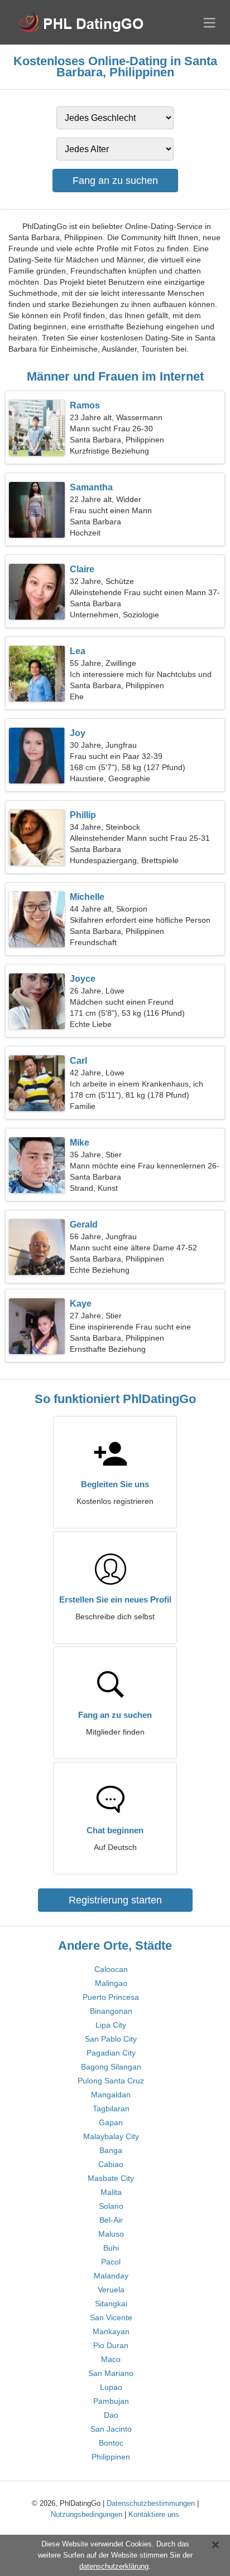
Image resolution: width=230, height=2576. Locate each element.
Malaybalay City (111, 2136)
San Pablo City (111, 2039)
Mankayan (111, 2331)
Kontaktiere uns (154, 2514)
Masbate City (111, 2178)
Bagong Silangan (111, 2067)
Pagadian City (111, 2053)
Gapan (111, 2122)
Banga (111, 2150)
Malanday (111, 2276)
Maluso (111, 2234)
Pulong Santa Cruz (111, 2081)
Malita (111, 2192)
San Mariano (111, 2373)
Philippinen (111, 2457)
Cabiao (111, 2164)
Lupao (111, 2387)
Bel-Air (111, 2220)
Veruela (111, 2290)
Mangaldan (111, 2095)
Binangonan (111, 2011)
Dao (111, 2415)
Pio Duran (111, 2345)
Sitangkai (111, 2304)
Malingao (111, 1983)
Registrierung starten (115, 1900)
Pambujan (111, 2401)
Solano (111, 2206)
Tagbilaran (111, 2108)
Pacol (111, 2262)
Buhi (111, 2248)
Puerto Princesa (111, 1997)
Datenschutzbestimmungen (151, 2503)
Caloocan (111, 1969)
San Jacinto (111, 2429)
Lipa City (111, 2025)
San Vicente (111, 2317)
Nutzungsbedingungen (87, 2514)
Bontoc (111, 2443)
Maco (111, 2359)
